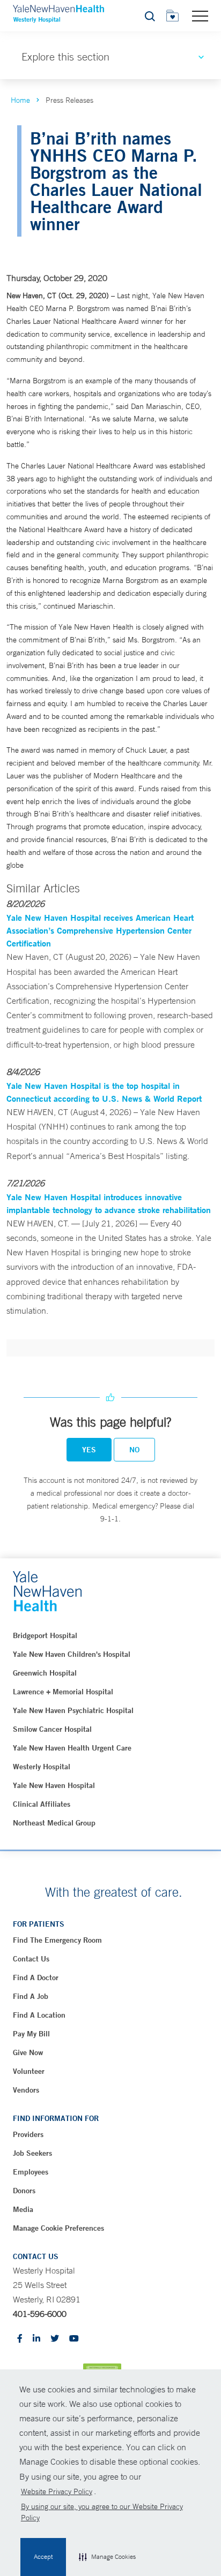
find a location (39, 2015)
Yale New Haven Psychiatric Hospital (73, 1710)
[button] (107, 2557)
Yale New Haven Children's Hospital (72, 1654)
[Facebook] (20, 2339)
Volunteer (29, 2071)
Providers (28, 2134)
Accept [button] (43, 2557)
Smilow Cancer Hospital (52, 1729)
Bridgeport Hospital (45, 1635)
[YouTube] (74, 2339)
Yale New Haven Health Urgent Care (72, 1748)
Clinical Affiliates (42, 1804)
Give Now (28, 2052)
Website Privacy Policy (57, 2491)
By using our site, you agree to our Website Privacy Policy (102, 2512)
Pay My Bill (31, 2034)
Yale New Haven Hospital (54, 1785)
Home (20, 100)
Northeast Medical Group (54, 1823)
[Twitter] (55, 2339)
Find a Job (31, 1996)
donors (24, 2191)
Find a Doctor (36, 1978)
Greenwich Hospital (45, 1673)
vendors (26, 2090)
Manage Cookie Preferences (58, 2228)
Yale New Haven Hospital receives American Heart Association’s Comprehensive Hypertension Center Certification (100, 930)
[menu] (200, 16)
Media (23, 2209)
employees (31, 2172)
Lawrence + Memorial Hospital (63, 1692)
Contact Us (31, 1959)
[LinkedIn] (36, 2339)
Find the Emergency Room (57, 1940)
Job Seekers (32, 2153)
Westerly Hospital (42, 1767)
